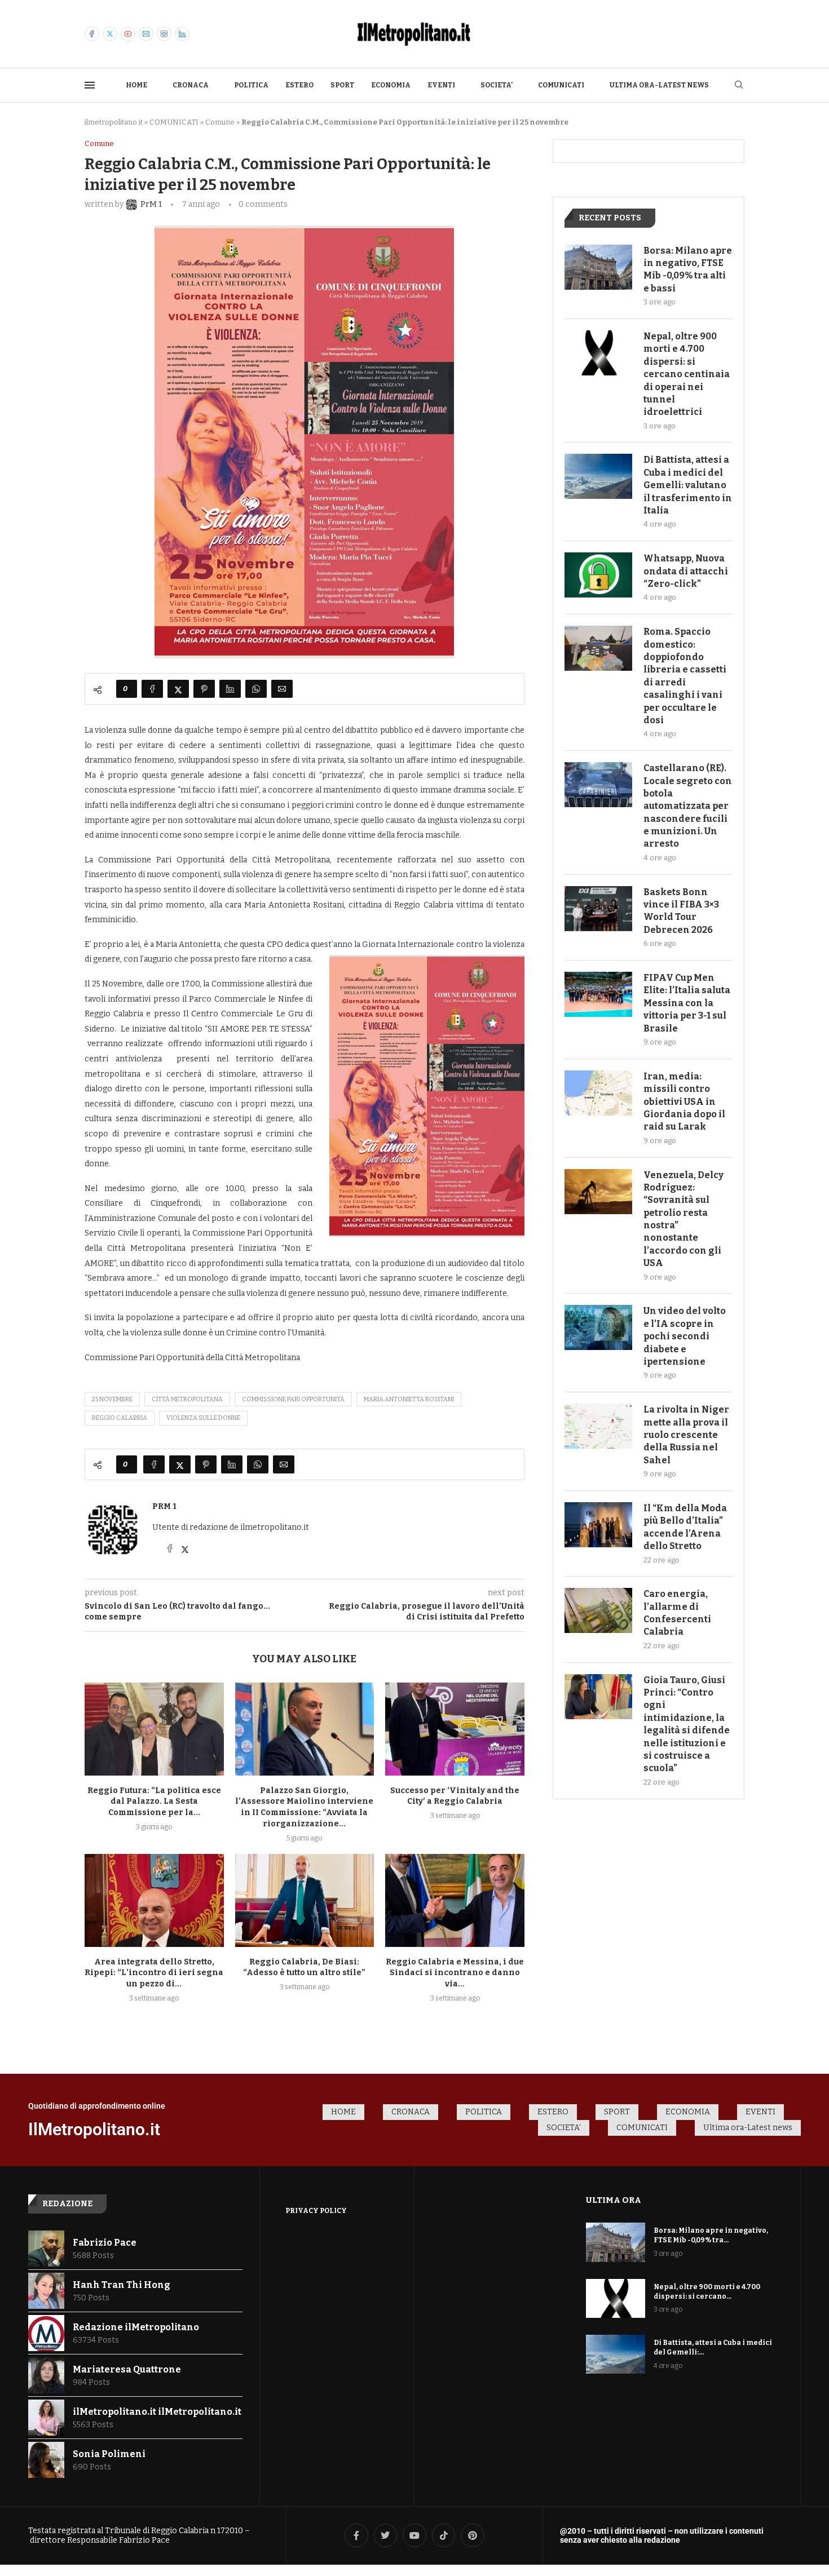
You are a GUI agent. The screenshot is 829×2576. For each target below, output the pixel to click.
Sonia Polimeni (109, 2454)
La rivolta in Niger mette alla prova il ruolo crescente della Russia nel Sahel (686, 1435)
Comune (220, 122)
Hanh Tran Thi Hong (122, 2285)
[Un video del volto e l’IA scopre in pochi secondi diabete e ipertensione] (598, 1327)
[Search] (739, 85)
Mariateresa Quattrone (127, 2369)
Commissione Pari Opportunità (293, 1399)
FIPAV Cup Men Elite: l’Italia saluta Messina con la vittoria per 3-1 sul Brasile (687, 1003)
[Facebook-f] (356, 2535)
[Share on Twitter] (178, 689)
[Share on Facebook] (152, 689)
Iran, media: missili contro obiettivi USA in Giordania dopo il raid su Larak (684, 1102)
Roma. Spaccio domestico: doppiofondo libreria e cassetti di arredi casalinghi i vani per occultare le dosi (685, 676)
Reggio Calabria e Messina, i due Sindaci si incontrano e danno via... (455, 1973)
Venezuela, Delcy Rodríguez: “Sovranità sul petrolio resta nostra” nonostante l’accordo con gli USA (684, 1219)
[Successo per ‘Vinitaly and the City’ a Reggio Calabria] (455, 1729)
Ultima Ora (614, 2200)
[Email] (146, 34)
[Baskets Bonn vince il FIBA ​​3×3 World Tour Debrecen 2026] (598, 909)
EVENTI (441, 85)
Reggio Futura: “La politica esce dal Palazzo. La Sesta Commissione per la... (154, 1802)
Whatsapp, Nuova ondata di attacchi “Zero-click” (686, 571)
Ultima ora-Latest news (659, 85)
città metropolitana (187, 1399)
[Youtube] (128, 34)
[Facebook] (92, 34)
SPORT (342, 85)
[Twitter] (110, 34)
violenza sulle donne (203, 1418)
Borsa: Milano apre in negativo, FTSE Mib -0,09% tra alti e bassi (688, 269)
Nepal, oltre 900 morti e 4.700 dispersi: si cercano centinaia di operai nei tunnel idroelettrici (687, 374)
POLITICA (251, 85)
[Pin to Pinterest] (204, 689)
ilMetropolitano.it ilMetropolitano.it (157, 2412)
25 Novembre (112, 1399)
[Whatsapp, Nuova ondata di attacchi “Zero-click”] (598, 575)
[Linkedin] (182, 34)
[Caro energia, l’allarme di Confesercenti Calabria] (598, 1610)
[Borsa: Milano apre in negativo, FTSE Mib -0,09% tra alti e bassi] (598, 267)
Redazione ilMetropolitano (136, 2327)
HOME (136, 85)
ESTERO (299, 85)
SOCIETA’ (497, 85)
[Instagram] (164, 34)
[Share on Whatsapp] (256, 689)
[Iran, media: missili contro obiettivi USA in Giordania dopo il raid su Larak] (598, 1093)
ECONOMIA (391, 85)
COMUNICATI (561, 85)
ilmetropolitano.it (114, 122)
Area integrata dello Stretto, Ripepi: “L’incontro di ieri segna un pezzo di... (154, 1973)
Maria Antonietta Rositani (409, 1399)
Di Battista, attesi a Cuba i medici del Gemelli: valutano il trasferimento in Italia (688, 485)
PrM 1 (164, 1506)
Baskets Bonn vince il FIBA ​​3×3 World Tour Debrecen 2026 (681, 911)
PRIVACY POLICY (316, 2211)
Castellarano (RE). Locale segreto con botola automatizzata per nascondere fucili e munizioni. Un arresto (688, 806)
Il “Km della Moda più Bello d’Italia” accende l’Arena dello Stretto (685, 1527)
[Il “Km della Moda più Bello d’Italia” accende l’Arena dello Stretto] (598, 1525)
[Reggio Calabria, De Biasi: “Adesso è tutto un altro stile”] (305, 1900)
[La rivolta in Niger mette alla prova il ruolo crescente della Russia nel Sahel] (598, 1426)
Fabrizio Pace (105, 2243)
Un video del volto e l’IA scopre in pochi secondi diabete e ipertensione (685, 1336)
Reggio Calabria (120, 1418)
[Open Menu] (90, 85)
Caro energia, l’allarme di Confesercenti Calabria (677, 1613)
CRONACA (191, 85)
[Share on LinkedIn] (230, 689)
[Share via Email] (282, 689)
